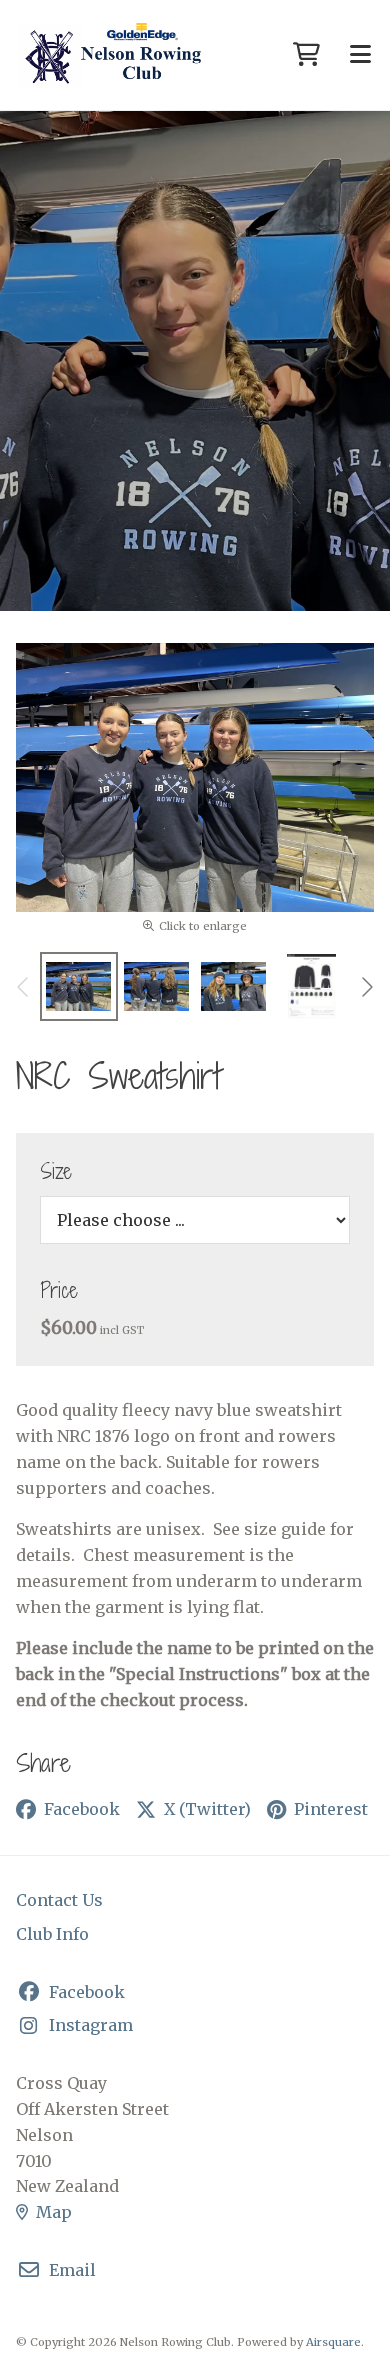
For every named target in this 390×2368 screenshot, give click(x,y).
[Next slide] (366, 987)
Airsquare (333, 2342)
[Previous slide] (24, 987)
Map (54, 2212)
